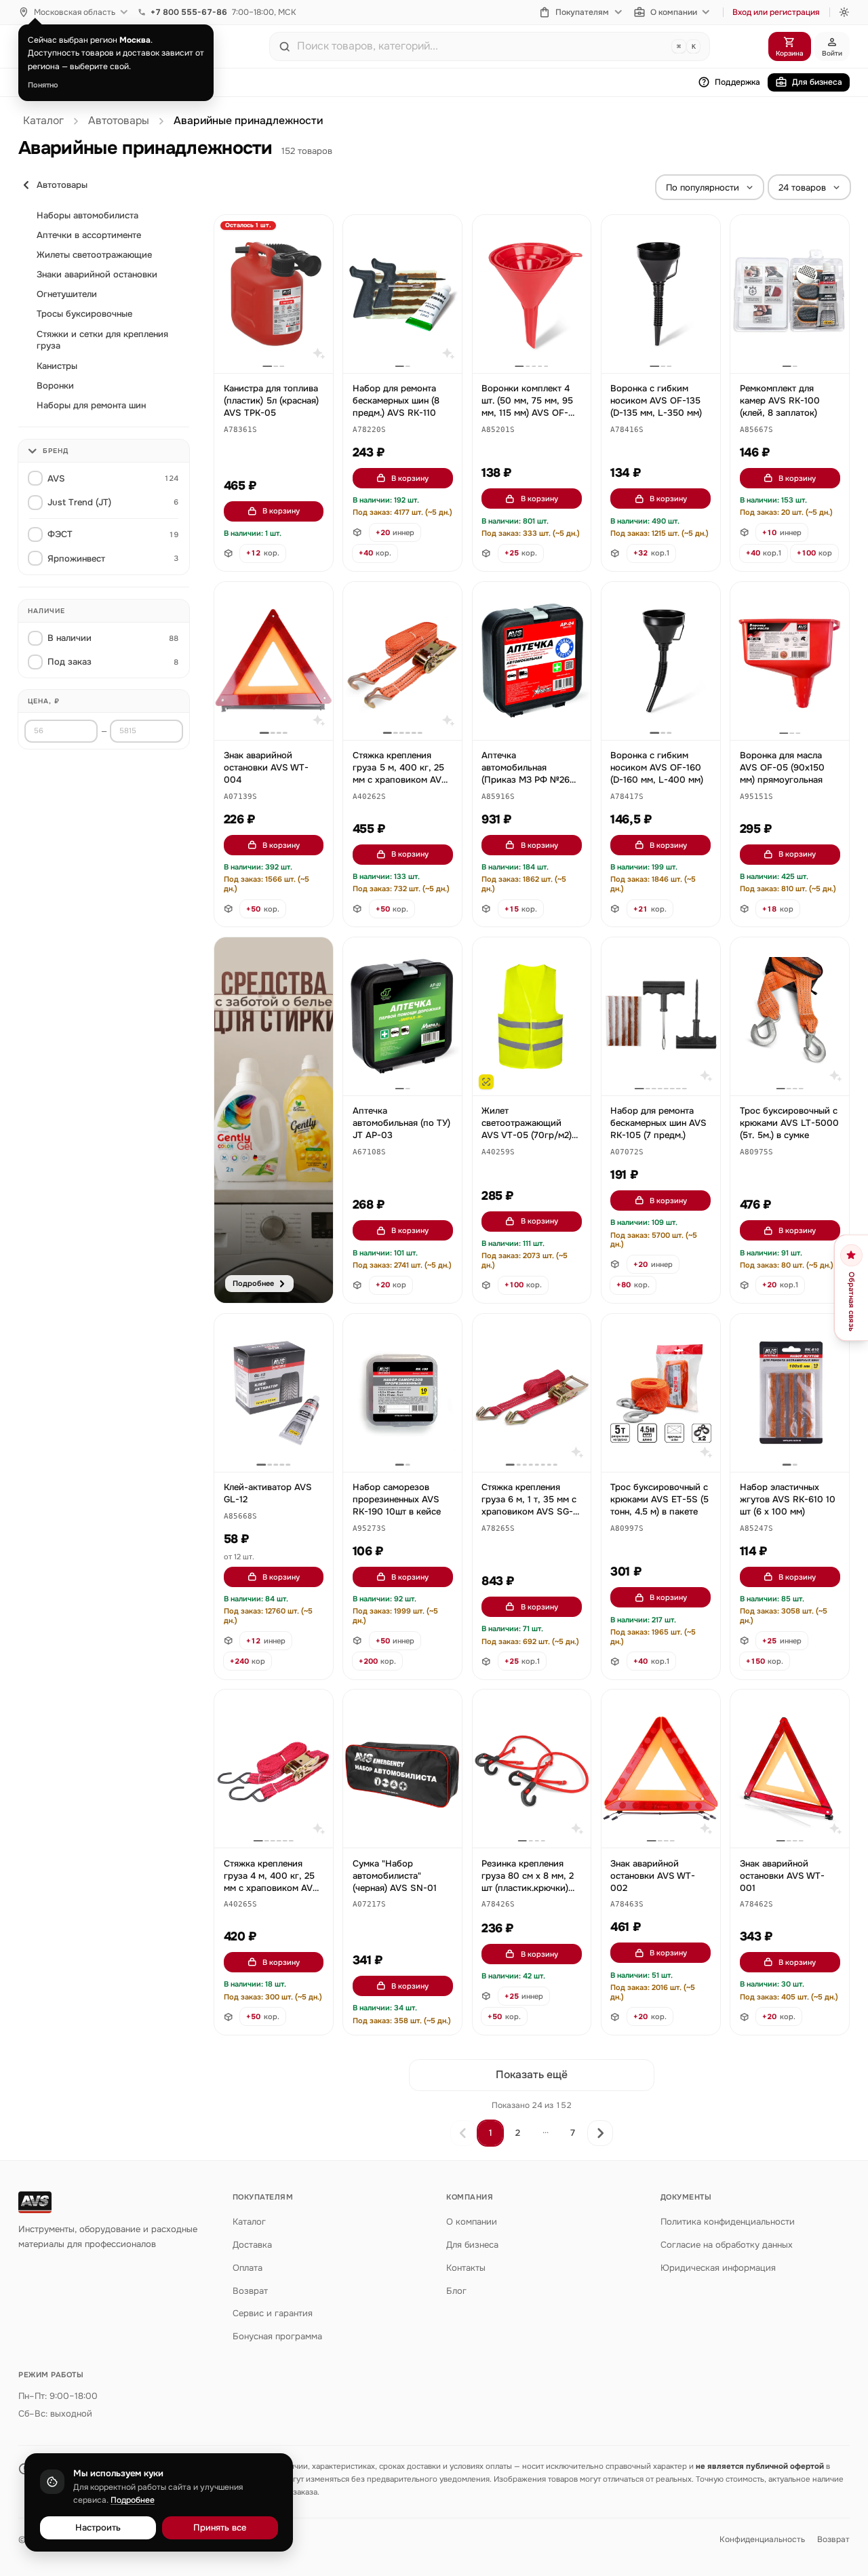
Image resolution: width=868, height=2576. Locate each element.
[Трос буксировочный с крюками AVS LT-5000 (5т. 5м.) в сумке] (790, 1016)
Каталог (43, 121)
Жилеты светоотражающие (94, 255)
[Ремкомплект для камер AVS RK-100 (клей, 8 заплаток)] (790, 294)
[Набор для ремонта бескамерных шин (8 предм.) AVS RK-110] (402, 294)
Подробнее (133, 2500)
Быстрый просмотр (280, 347)
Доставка (252, 2245)
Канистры (57, 366)
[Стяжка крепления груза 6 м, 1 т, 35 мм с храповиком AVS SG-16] (532, 1393)
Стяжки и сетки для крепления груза (102, 340)
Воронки (55, 386)
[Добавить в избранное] (316, 232)
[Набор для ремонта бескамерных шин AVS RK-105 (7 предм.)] (661, 1016)
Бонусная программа (277, 2336)
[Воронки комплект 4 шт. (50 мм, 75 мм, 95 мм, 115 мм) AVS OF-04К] (532, 294)
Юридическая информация (718, 2268)
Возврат (250, 2291)
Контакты (466, 2268)
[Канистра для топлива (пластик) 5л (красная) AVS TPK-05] (274, 294)
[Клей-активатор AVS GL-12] (274, 1393)
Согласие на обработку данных (727, 2245)
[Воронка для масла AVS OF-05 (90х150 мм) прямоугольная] (790, 661)
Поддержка (737, 82)
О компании (674, 12)
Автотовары (119, 121)
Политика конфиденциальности (728, 2222)
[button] (240, 430)
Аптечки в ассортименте (89, 235)
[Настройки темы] (844, 12)
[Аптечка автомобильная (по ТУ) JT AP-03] (402, 1016)
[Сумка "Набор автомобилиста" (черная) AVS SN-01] (402, 1769)
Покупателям (582, 12)
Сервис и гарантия (273, 2313)
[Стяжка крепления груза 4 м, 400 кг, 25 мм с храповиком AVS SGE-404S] (274, 1769)
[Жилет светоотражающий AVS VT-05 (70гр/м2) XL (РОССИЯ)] (532, 1016)
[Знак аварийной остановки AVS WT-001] (790, 1769)
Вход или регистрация (776, 12)
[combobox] (481, 46)
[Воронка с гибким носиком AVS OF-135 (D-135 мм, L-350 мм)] (661, 294)
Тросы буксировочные (84, 314)
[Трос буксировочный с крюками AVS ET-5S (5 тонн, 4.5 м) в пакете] (661, 1393)
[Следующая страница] (600, 2133)
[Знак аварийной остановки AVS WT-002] (661, 1769)
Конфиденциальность (762, 2539)
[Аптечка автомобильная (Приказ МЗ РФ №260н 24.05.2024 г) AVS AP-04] (532, 661)
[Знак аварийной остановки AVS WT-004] (274, 661)
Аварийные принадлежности (248, 121)
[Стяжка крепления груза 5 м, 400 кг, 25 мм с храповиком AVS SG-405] (402, 661)
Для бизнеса (817, 82)
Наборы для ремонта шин (91, 405)
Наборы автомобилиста (87, 215)
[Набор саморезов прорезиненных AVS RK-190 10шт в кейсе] (402, 1393)
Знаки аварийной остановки (97, 274)
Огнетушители (67, 294)
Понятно (43, 85)
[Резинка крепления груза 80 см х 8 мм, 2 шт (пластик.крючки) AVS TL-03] (532, 1769)
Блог (456, 2291)
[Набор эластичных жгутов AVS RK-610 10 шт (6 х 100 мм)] (790, 1393)
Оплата (248, 2268)
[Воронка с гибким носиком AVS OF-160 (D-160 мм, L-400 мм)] (661, 661)
